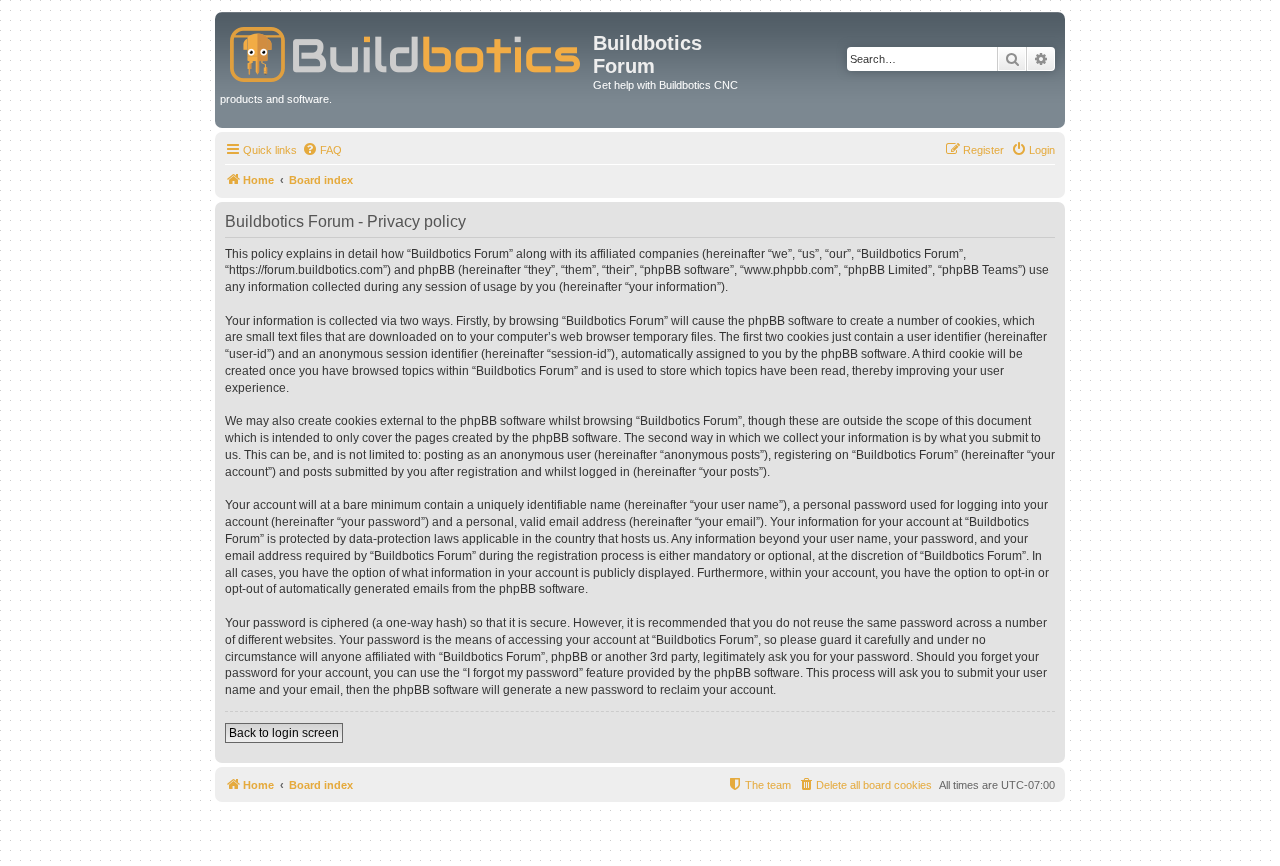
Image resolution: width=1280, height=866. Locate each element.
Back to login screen (284, 733)
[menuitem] (322, 150)
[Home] (406, 50)
